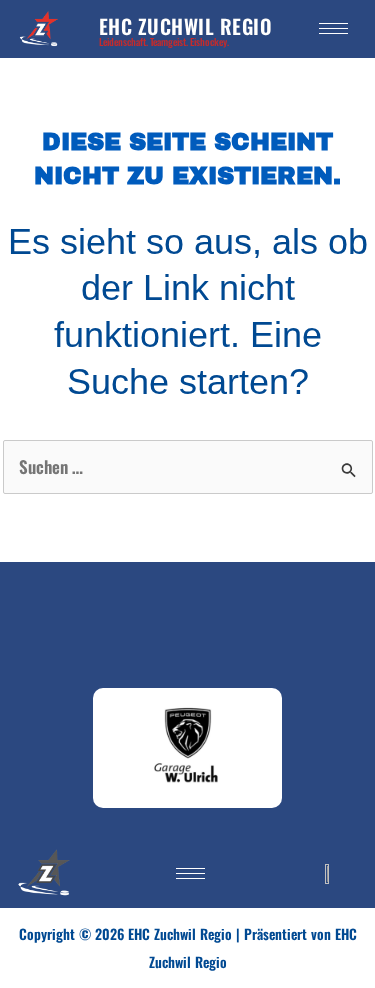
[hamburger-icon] (333, 28)
